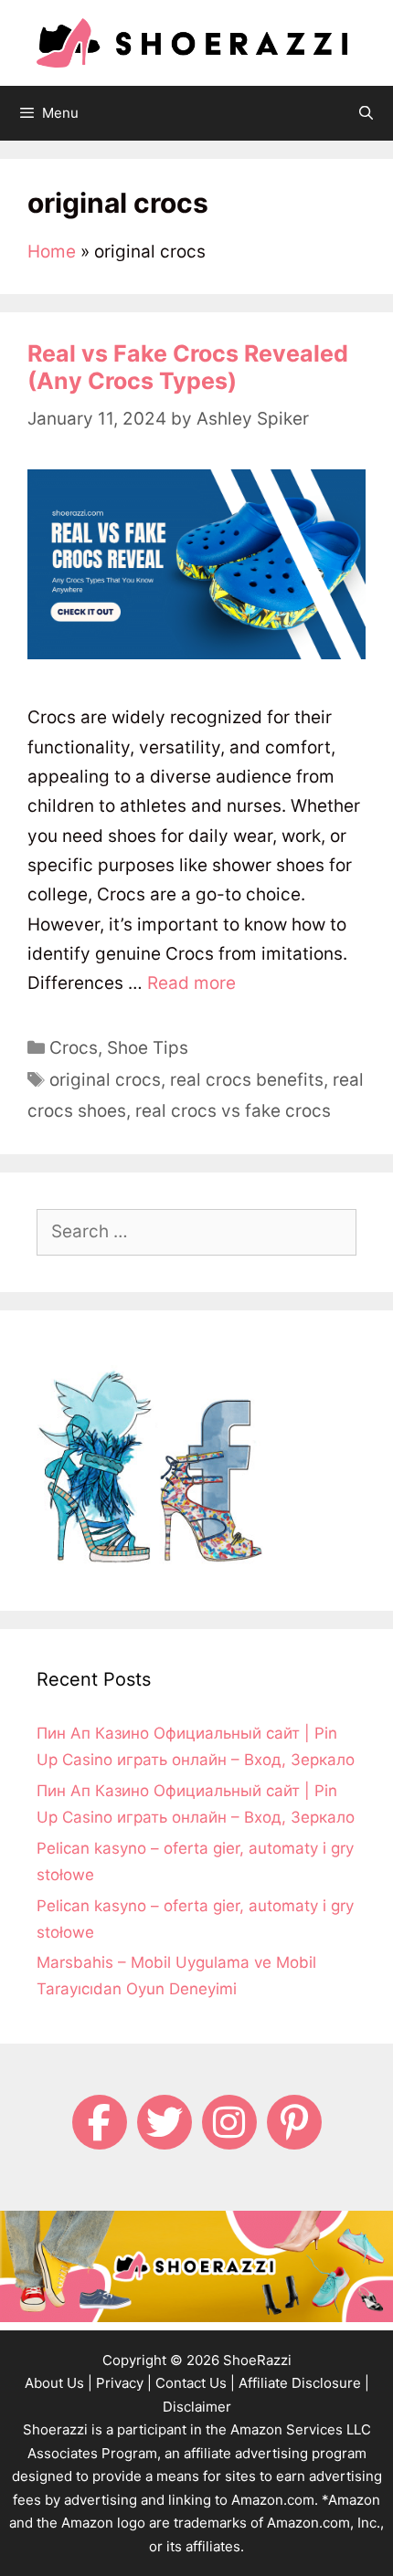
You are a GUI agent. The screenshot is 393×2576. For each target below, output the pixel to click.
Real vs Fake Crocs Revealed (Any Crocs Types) (188, 367)
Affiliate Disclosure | (304, 2383)
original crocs (105, 1080)
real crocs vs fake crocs (233, 1111)
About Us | (58, 2383)
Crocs (74, 1048)
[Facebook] (100, 2122)
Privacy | (124, 2383)
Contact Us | (195, 2383)
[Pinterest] (294, 2122)
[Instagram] (229, 2122)
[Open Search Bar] (366, 113)
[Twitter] (165, 2122)
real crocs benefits (247, 1080)
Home (52, 252)
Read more (191, 983)
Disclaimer (197, 2407)
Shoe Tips (148, 1048)
